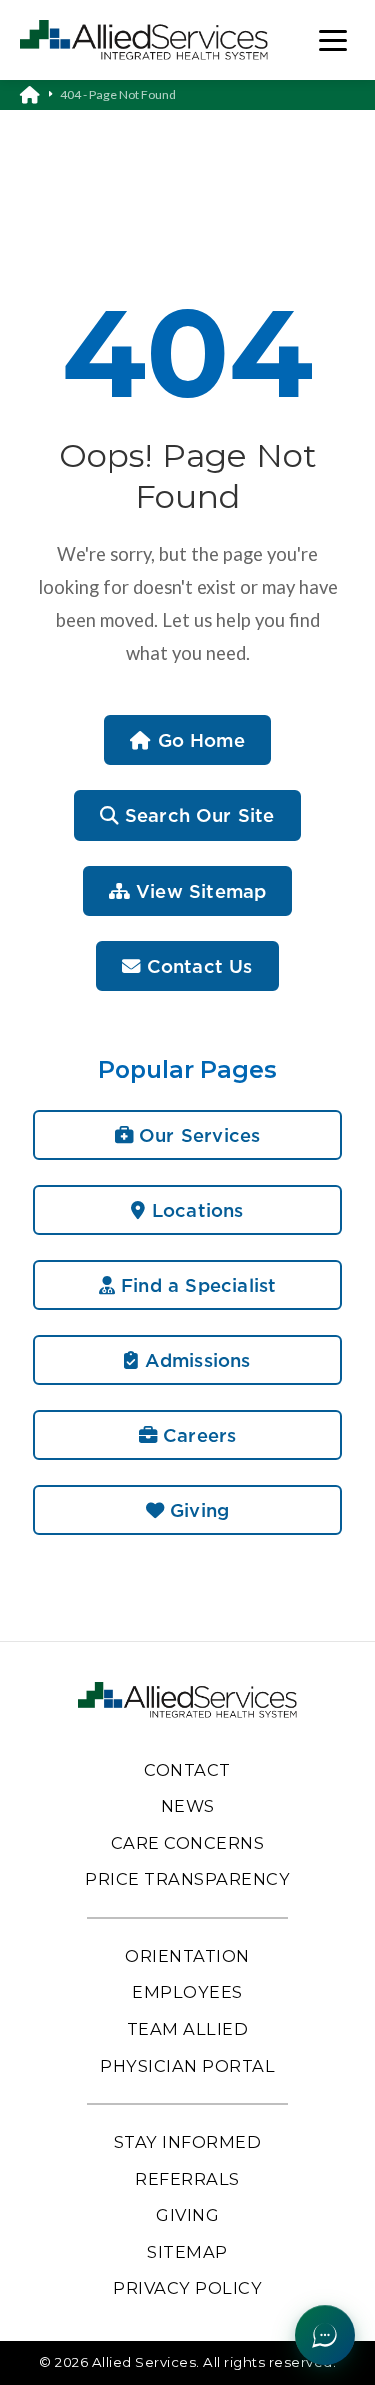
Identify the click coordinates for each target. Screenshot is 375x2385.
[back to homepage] (40, 95)
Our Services (196, 1135)
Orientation (187, 1956)
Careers (196, 1435)
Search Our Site (197, 815)
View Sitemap (198, 891)
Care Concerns (188, 1843)
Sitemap (187, 2252)
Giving (196, 1510)
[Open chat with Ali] (325, 2335)
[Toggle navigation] (333, 40)
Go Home (197, 740)
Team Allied (188, 2029)
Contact (187, 1770)
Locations (195, 1210)
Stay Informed (188, 2142)
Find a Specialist (195, 1285)
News (188, 1806)
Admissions (195, 1360)
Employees (187, 1992)
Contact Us (197, 966)
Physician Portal (187, 2066)
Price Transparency (187, 1879)
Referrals (187, 2179)
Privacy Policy (187, 2288)
